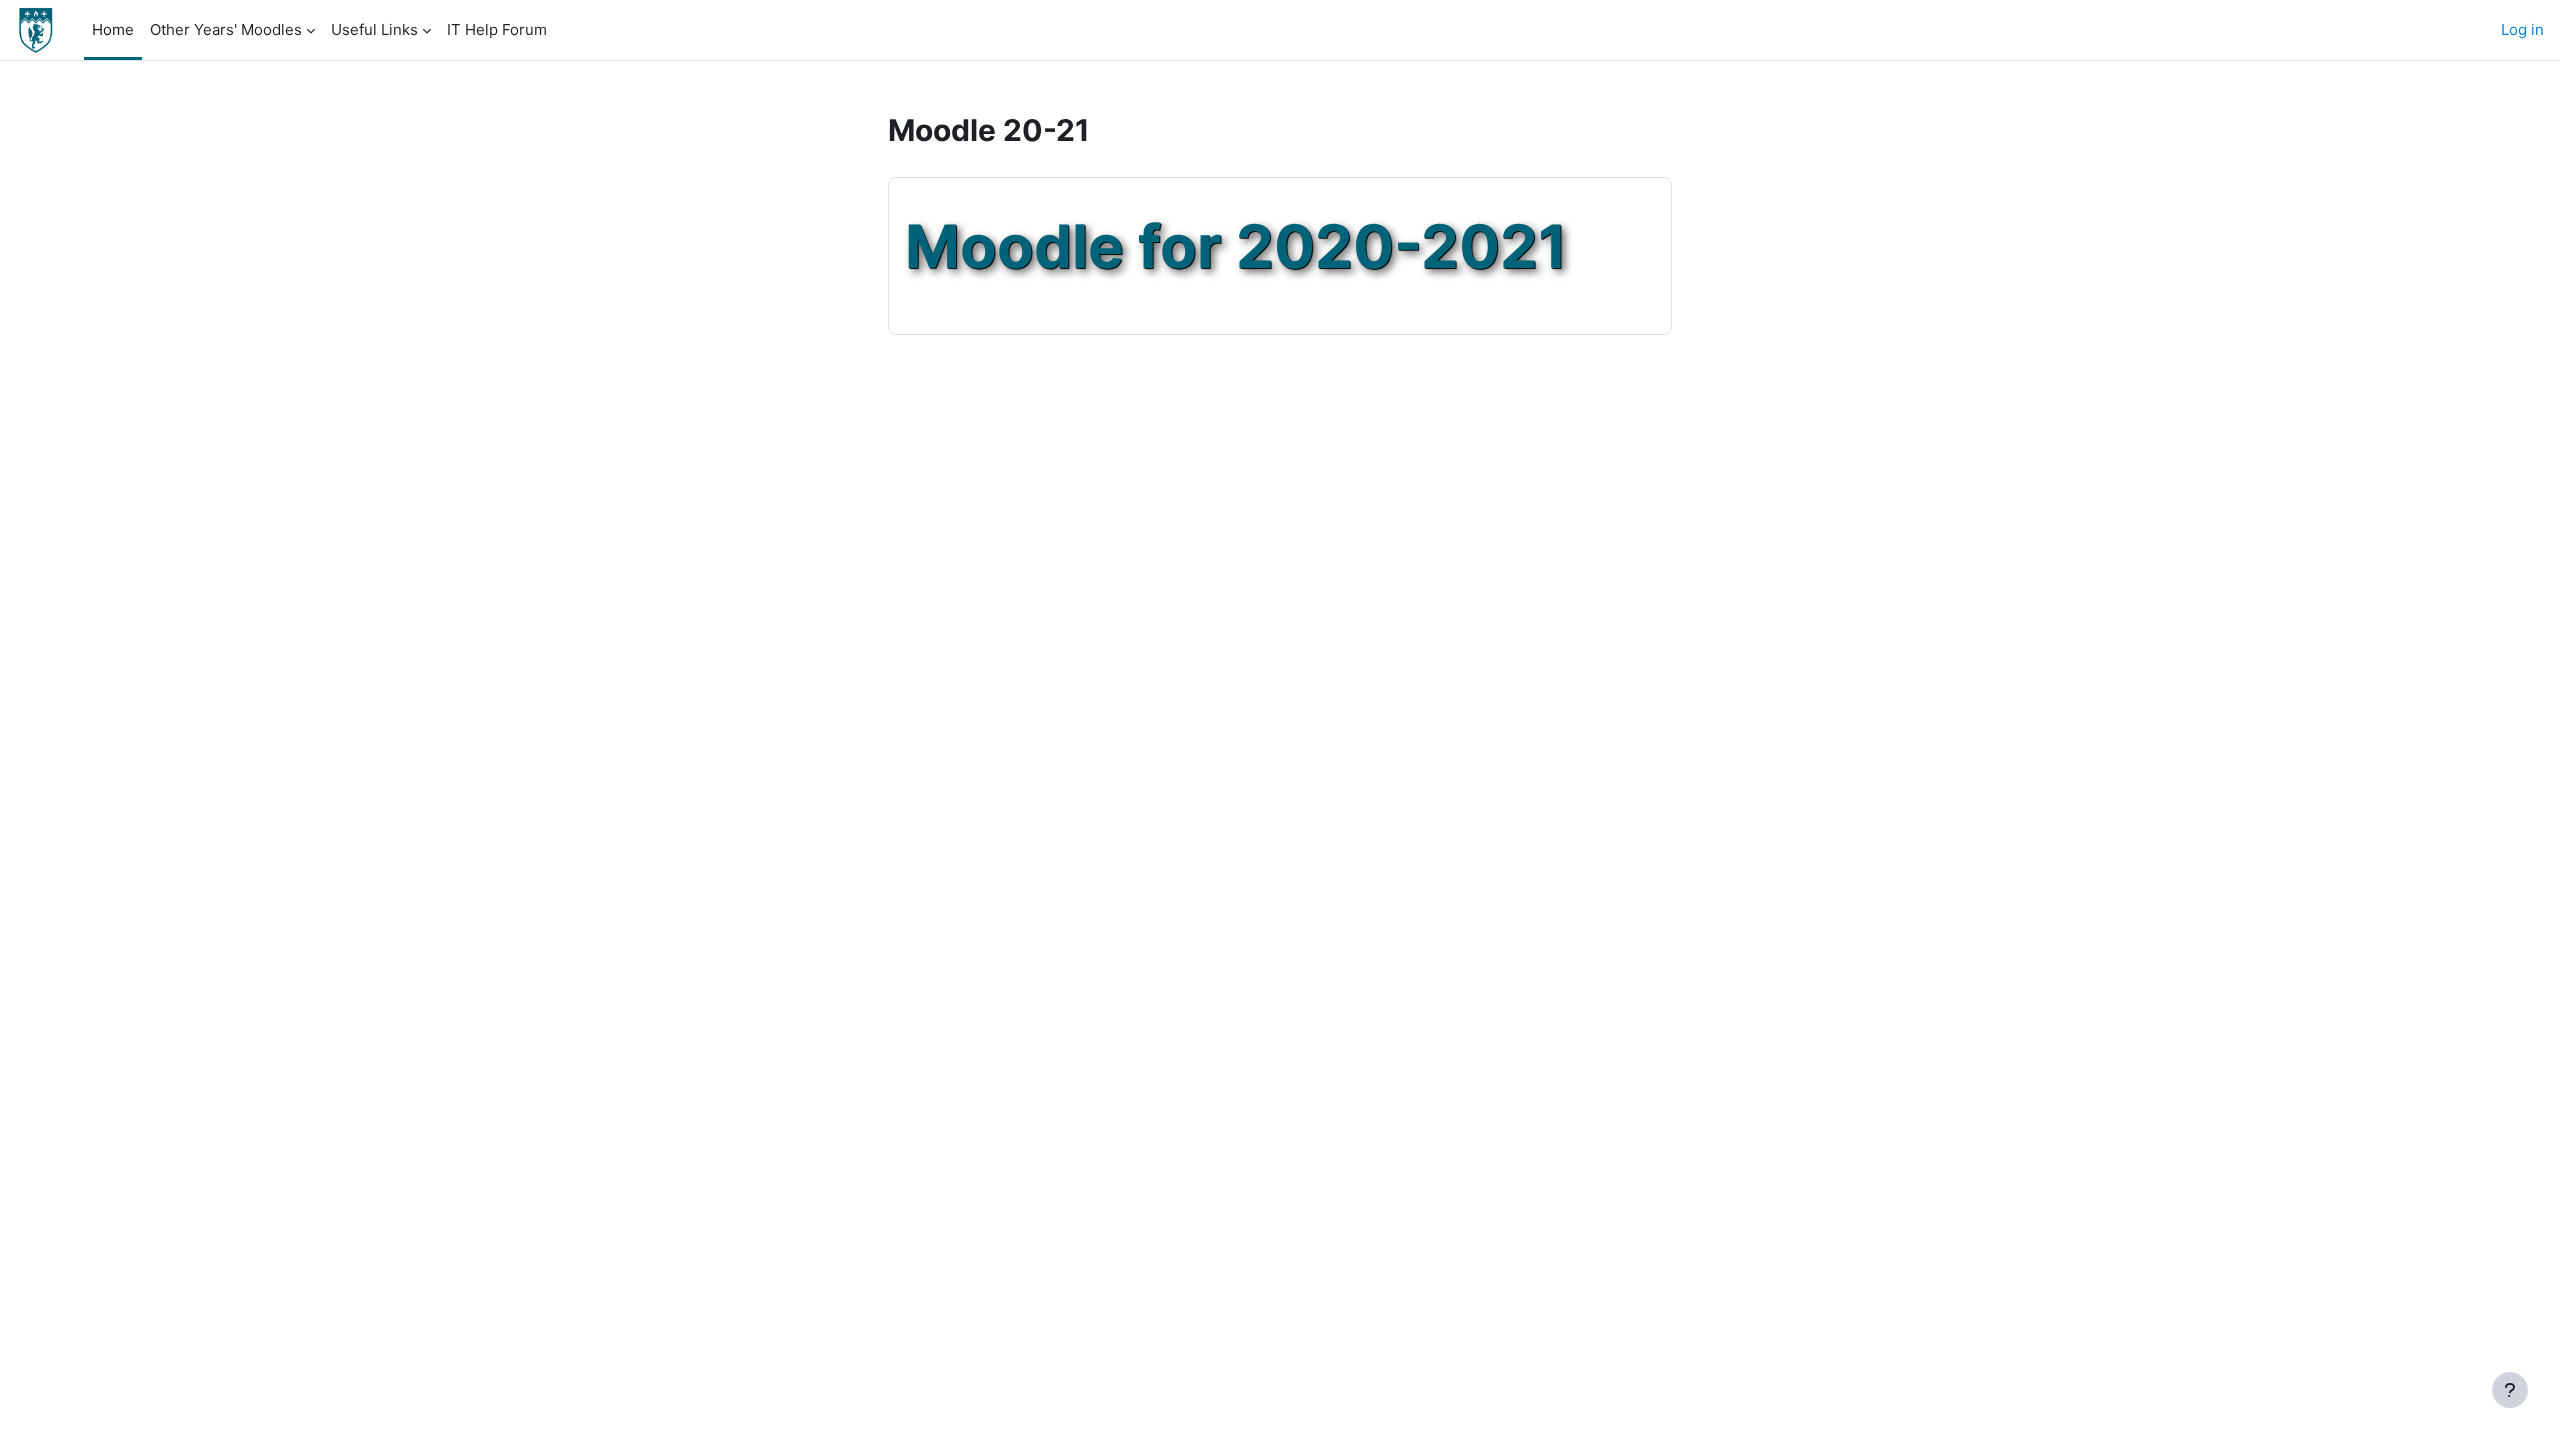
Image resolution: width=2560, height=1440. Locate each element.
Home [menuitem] (113, 29)
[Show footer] (2510, 1390)
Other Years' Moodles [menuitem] (226, 29)
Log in (2522, 29)
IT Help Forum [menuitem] (497, 29)
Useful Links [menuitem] (374, 29)
